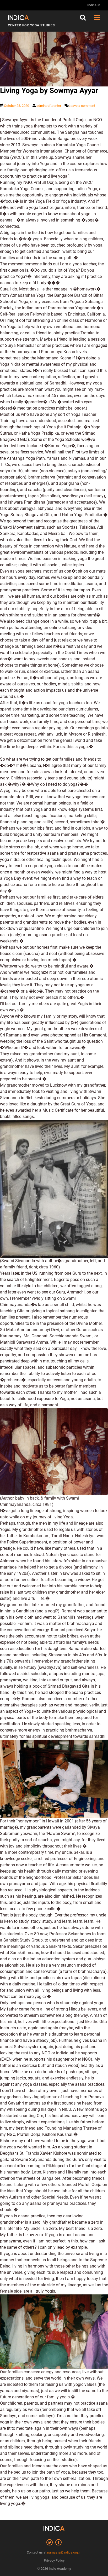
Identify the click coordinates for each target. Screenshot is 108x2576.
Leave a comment (82, 106)
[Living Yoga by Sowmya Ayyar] (54, 50)
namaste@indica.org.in (64, 2552)
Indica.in (94, 5)
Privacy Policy (54, 2560)
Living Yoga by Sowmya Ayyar (49, 91)
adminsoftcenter (49, 106)
